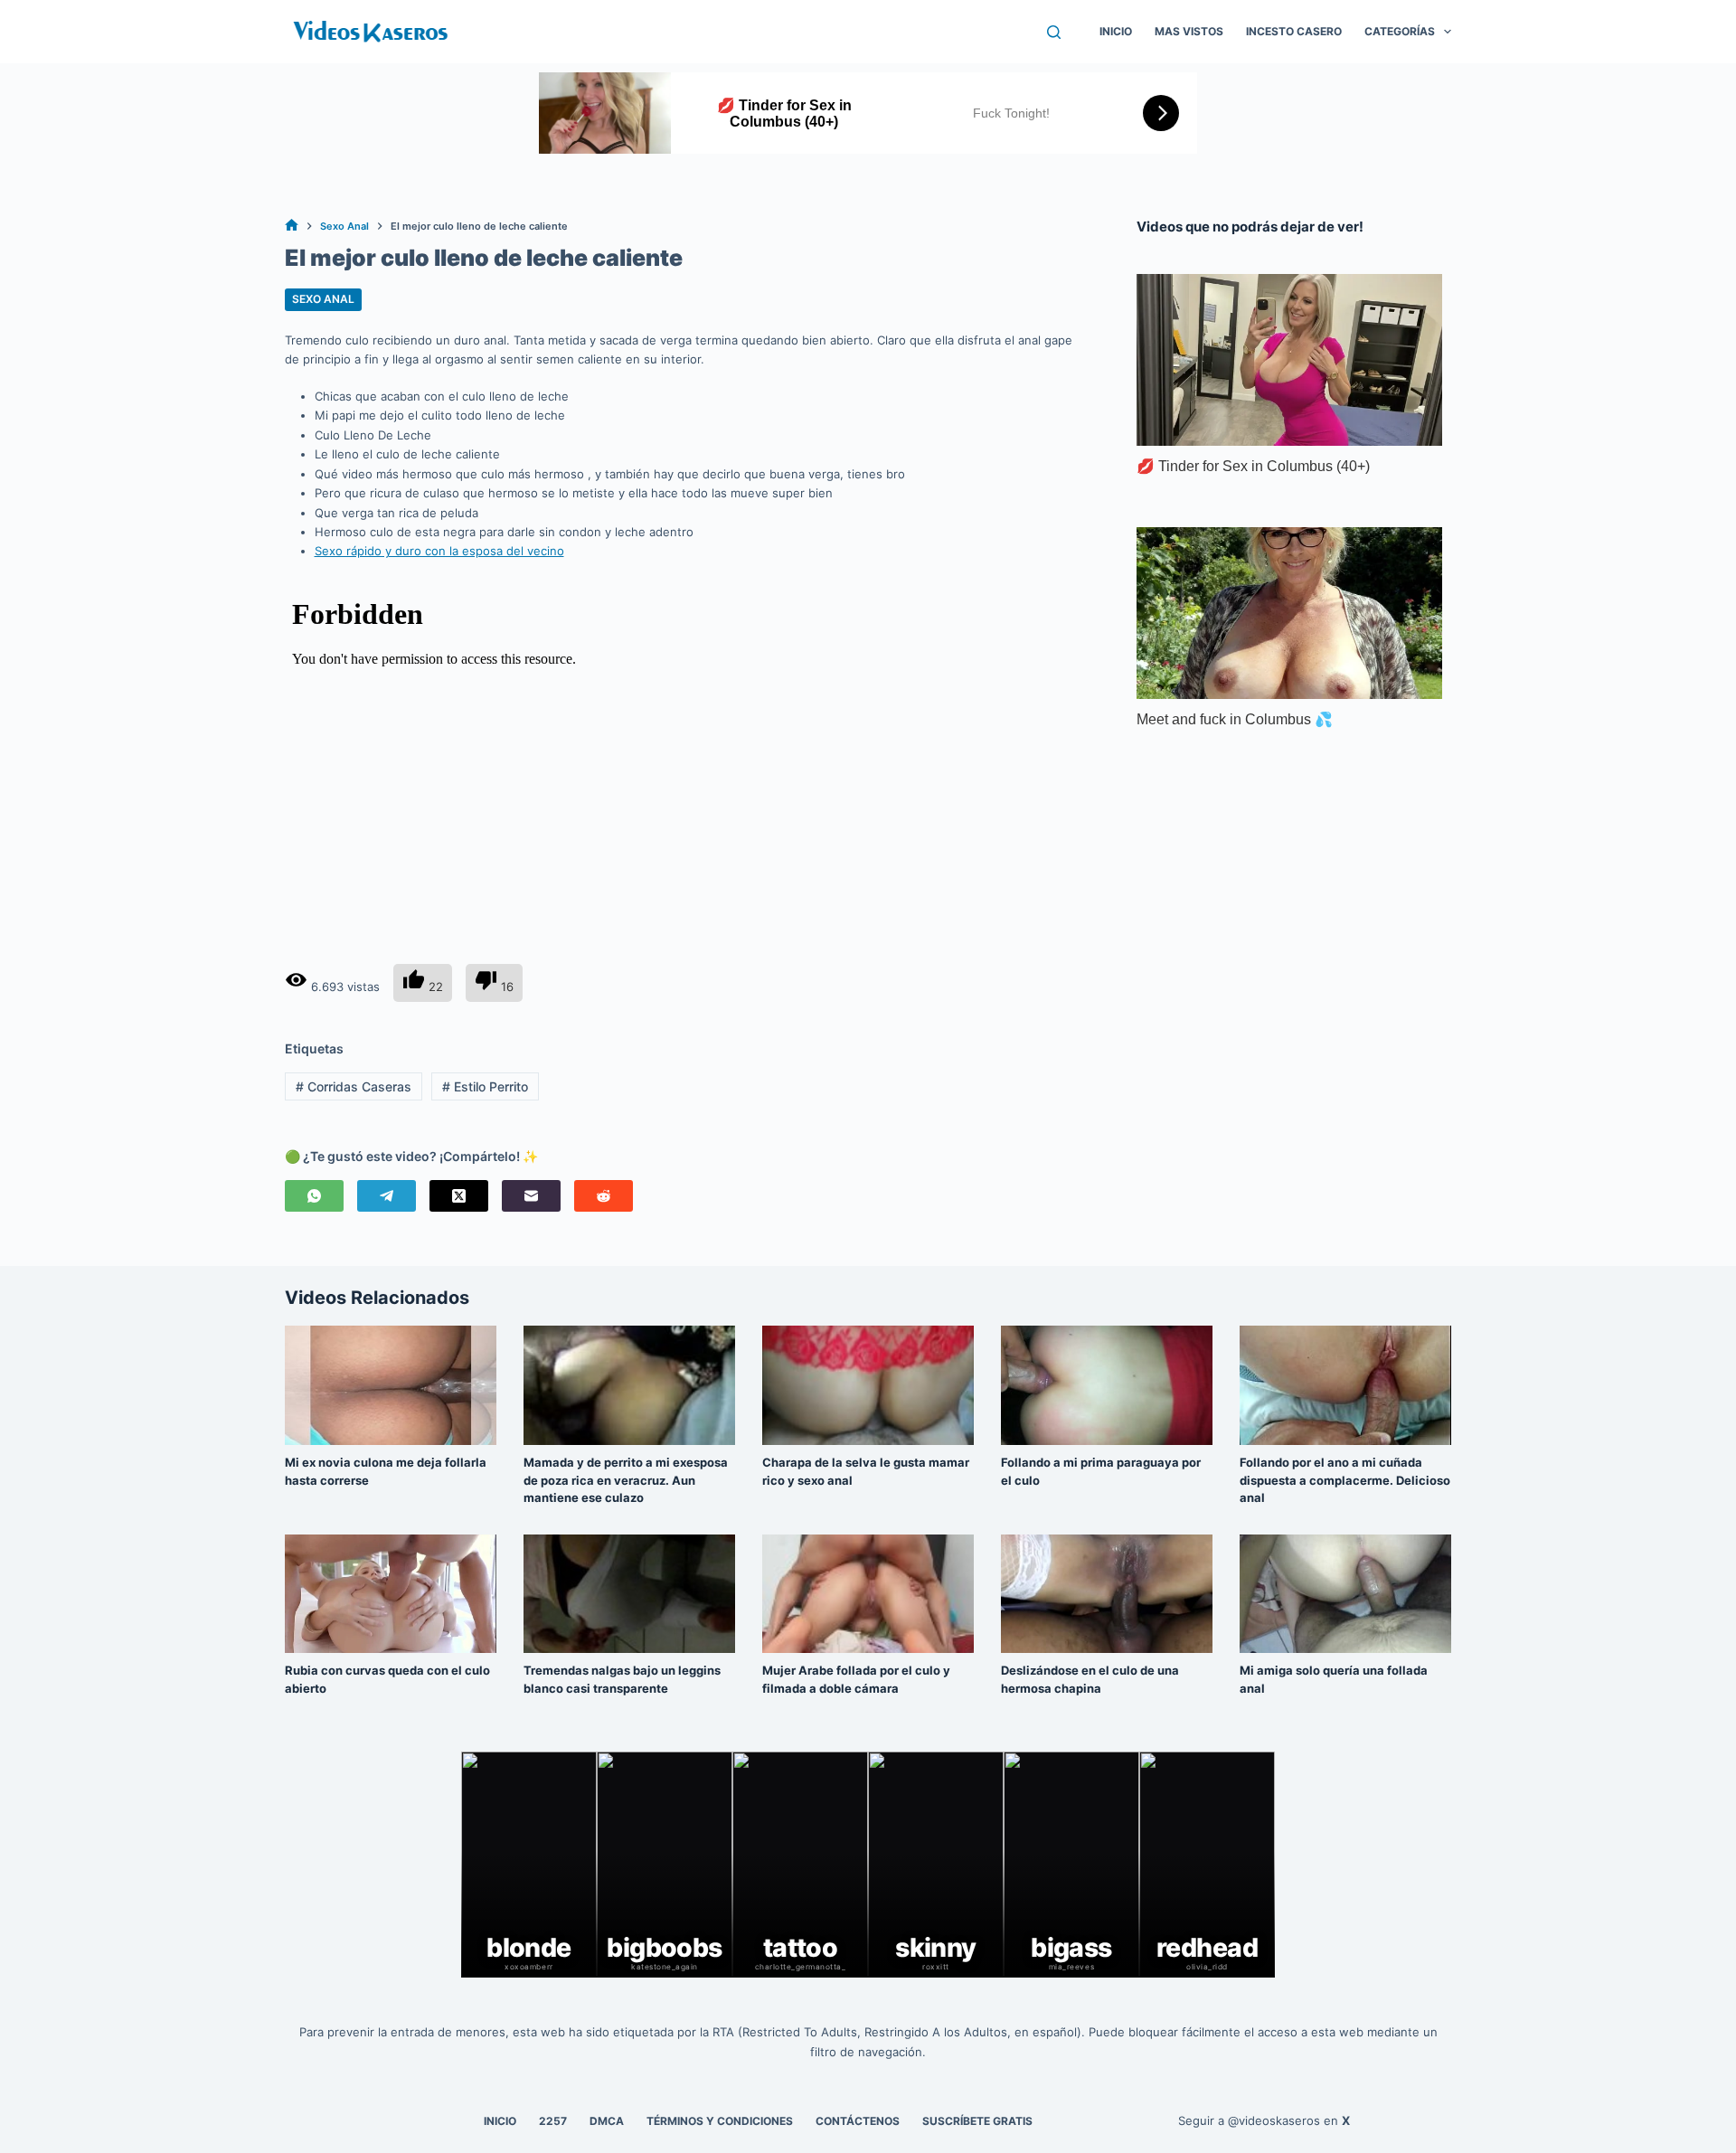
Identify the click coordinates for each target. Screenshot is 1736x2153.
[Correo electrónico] (531, 1196)
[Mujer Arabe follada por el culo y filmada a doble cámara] (868, 1594)
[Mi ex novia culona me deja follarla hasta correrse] (391, 1385)
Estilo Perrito (485, 1086)
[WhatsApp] (314, 1196)
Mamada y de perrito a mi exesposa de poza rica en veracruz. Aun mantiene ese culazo (626, 1480)
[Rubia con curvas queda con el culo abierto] (391, 1594)
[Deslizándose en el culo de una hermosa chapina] (1107, 1594)
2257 (553, 2121)
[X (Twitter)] (459, 1196)
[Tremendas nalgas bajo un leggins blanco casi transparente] (629, 1594)
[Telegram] (387, 1196)
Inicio (1116, 31)
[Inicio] (292, 227)
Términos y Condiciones (720, 2121)
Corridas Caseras (354, 1086)
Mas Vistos (1189, 31)
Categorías (1400, 31)
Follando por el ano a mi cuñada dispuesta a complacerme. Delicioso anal (1345, 1480)
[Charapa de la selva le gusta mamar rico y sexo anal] (868, 1385)
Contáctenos (858, 2121)
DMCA (607, 2121)
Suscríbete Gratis (977, 2121)
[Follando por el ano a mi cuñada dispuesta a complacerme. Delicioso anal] (1345, 1385)
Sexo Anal (323, 299)
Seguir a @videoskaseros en (1264, 2120)
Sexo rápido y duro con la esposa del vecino (439, 551)
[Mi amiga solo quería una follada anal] (1345, 1594)
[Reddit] (604, 1196)
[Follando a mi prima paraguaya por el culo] (1107, 1385)
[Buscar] (1054, 32)
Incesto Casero (1294, 31)
